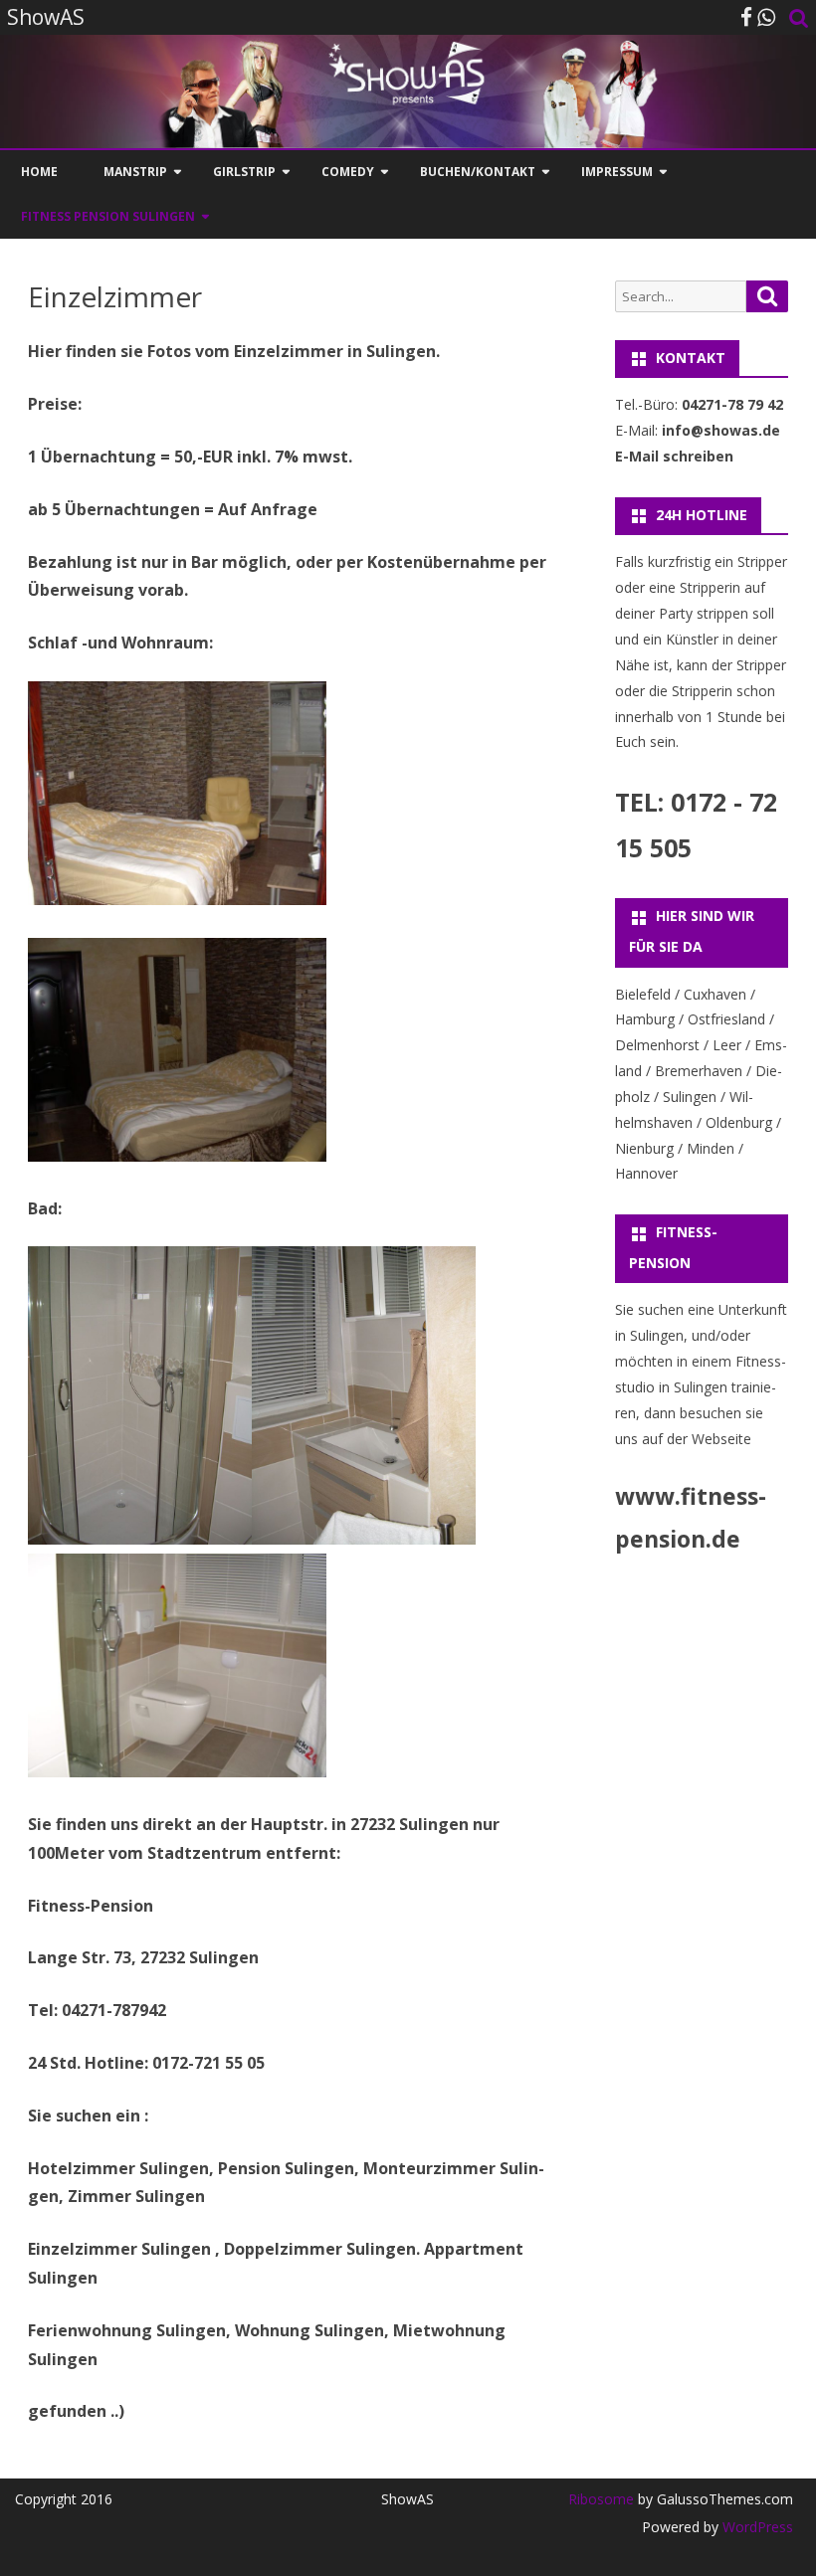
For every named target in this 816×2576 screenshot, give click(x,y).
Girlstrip (244, 172)
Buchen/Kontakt (478, 172)
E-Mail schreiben (674, 456)
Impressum (617, 172)
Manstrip (135, 172)
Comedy (348, 172)
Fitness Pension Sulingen (108, 216)
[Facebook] (746, 17)
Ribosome (601, 2499)
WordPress (756, 2527)
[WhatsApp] (766, 17)
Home (39, 172)
